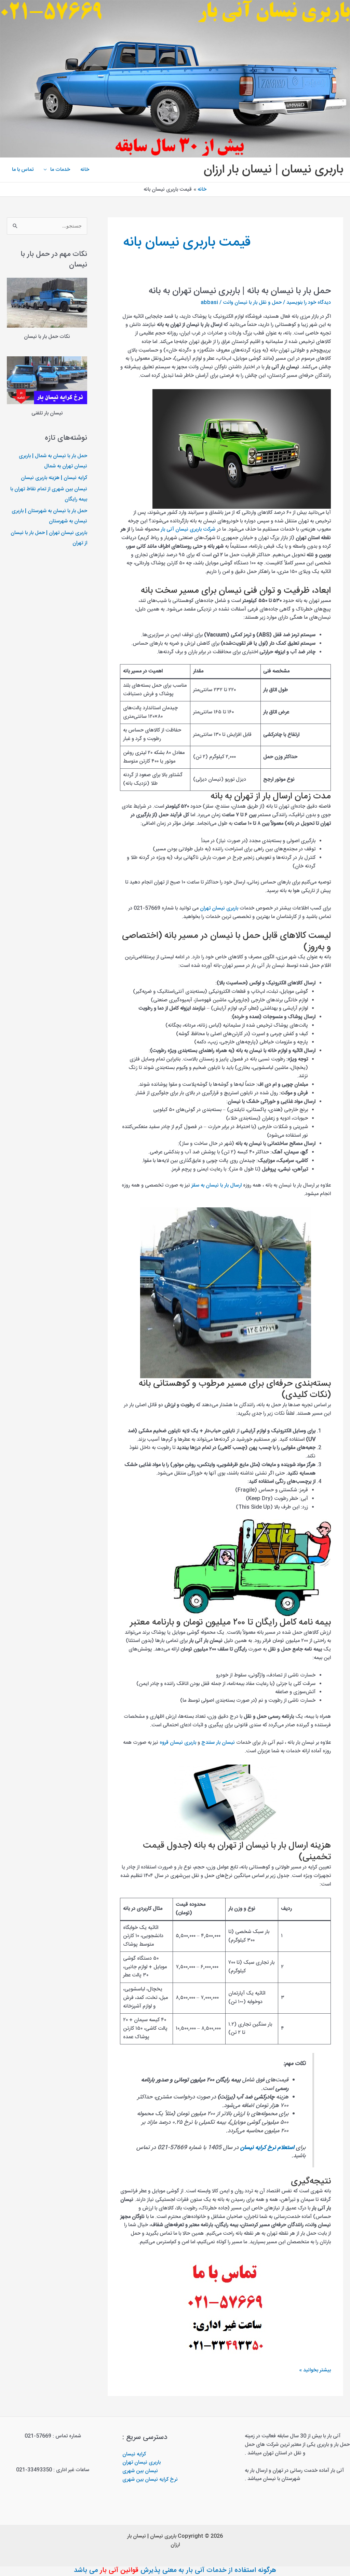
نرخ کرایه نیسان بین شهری (150, 2479)
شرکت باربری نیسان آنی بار (188, 529)
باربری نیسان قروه (177, 1743)
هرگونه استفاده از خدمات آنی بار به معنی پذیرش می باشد (175, 2570)
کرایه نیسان (134, 2454)
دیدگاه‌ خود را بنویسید (309, 303)
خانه (85, 170)
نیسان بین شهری (140, 2471)
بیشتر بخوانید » (315, 2371)
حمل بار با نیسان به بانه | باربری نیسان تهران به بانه (240, 291)
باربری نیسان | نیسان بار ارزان (273, 170)
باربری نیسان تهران (219, 908)
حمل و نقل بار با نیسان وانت (252, 303)
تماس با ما (23, 170)
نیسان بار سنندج (218, 1743)
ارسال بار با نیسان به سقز (217, 1185)
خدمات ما (60, 170)
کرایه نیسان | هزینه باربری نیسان (54, 478)
